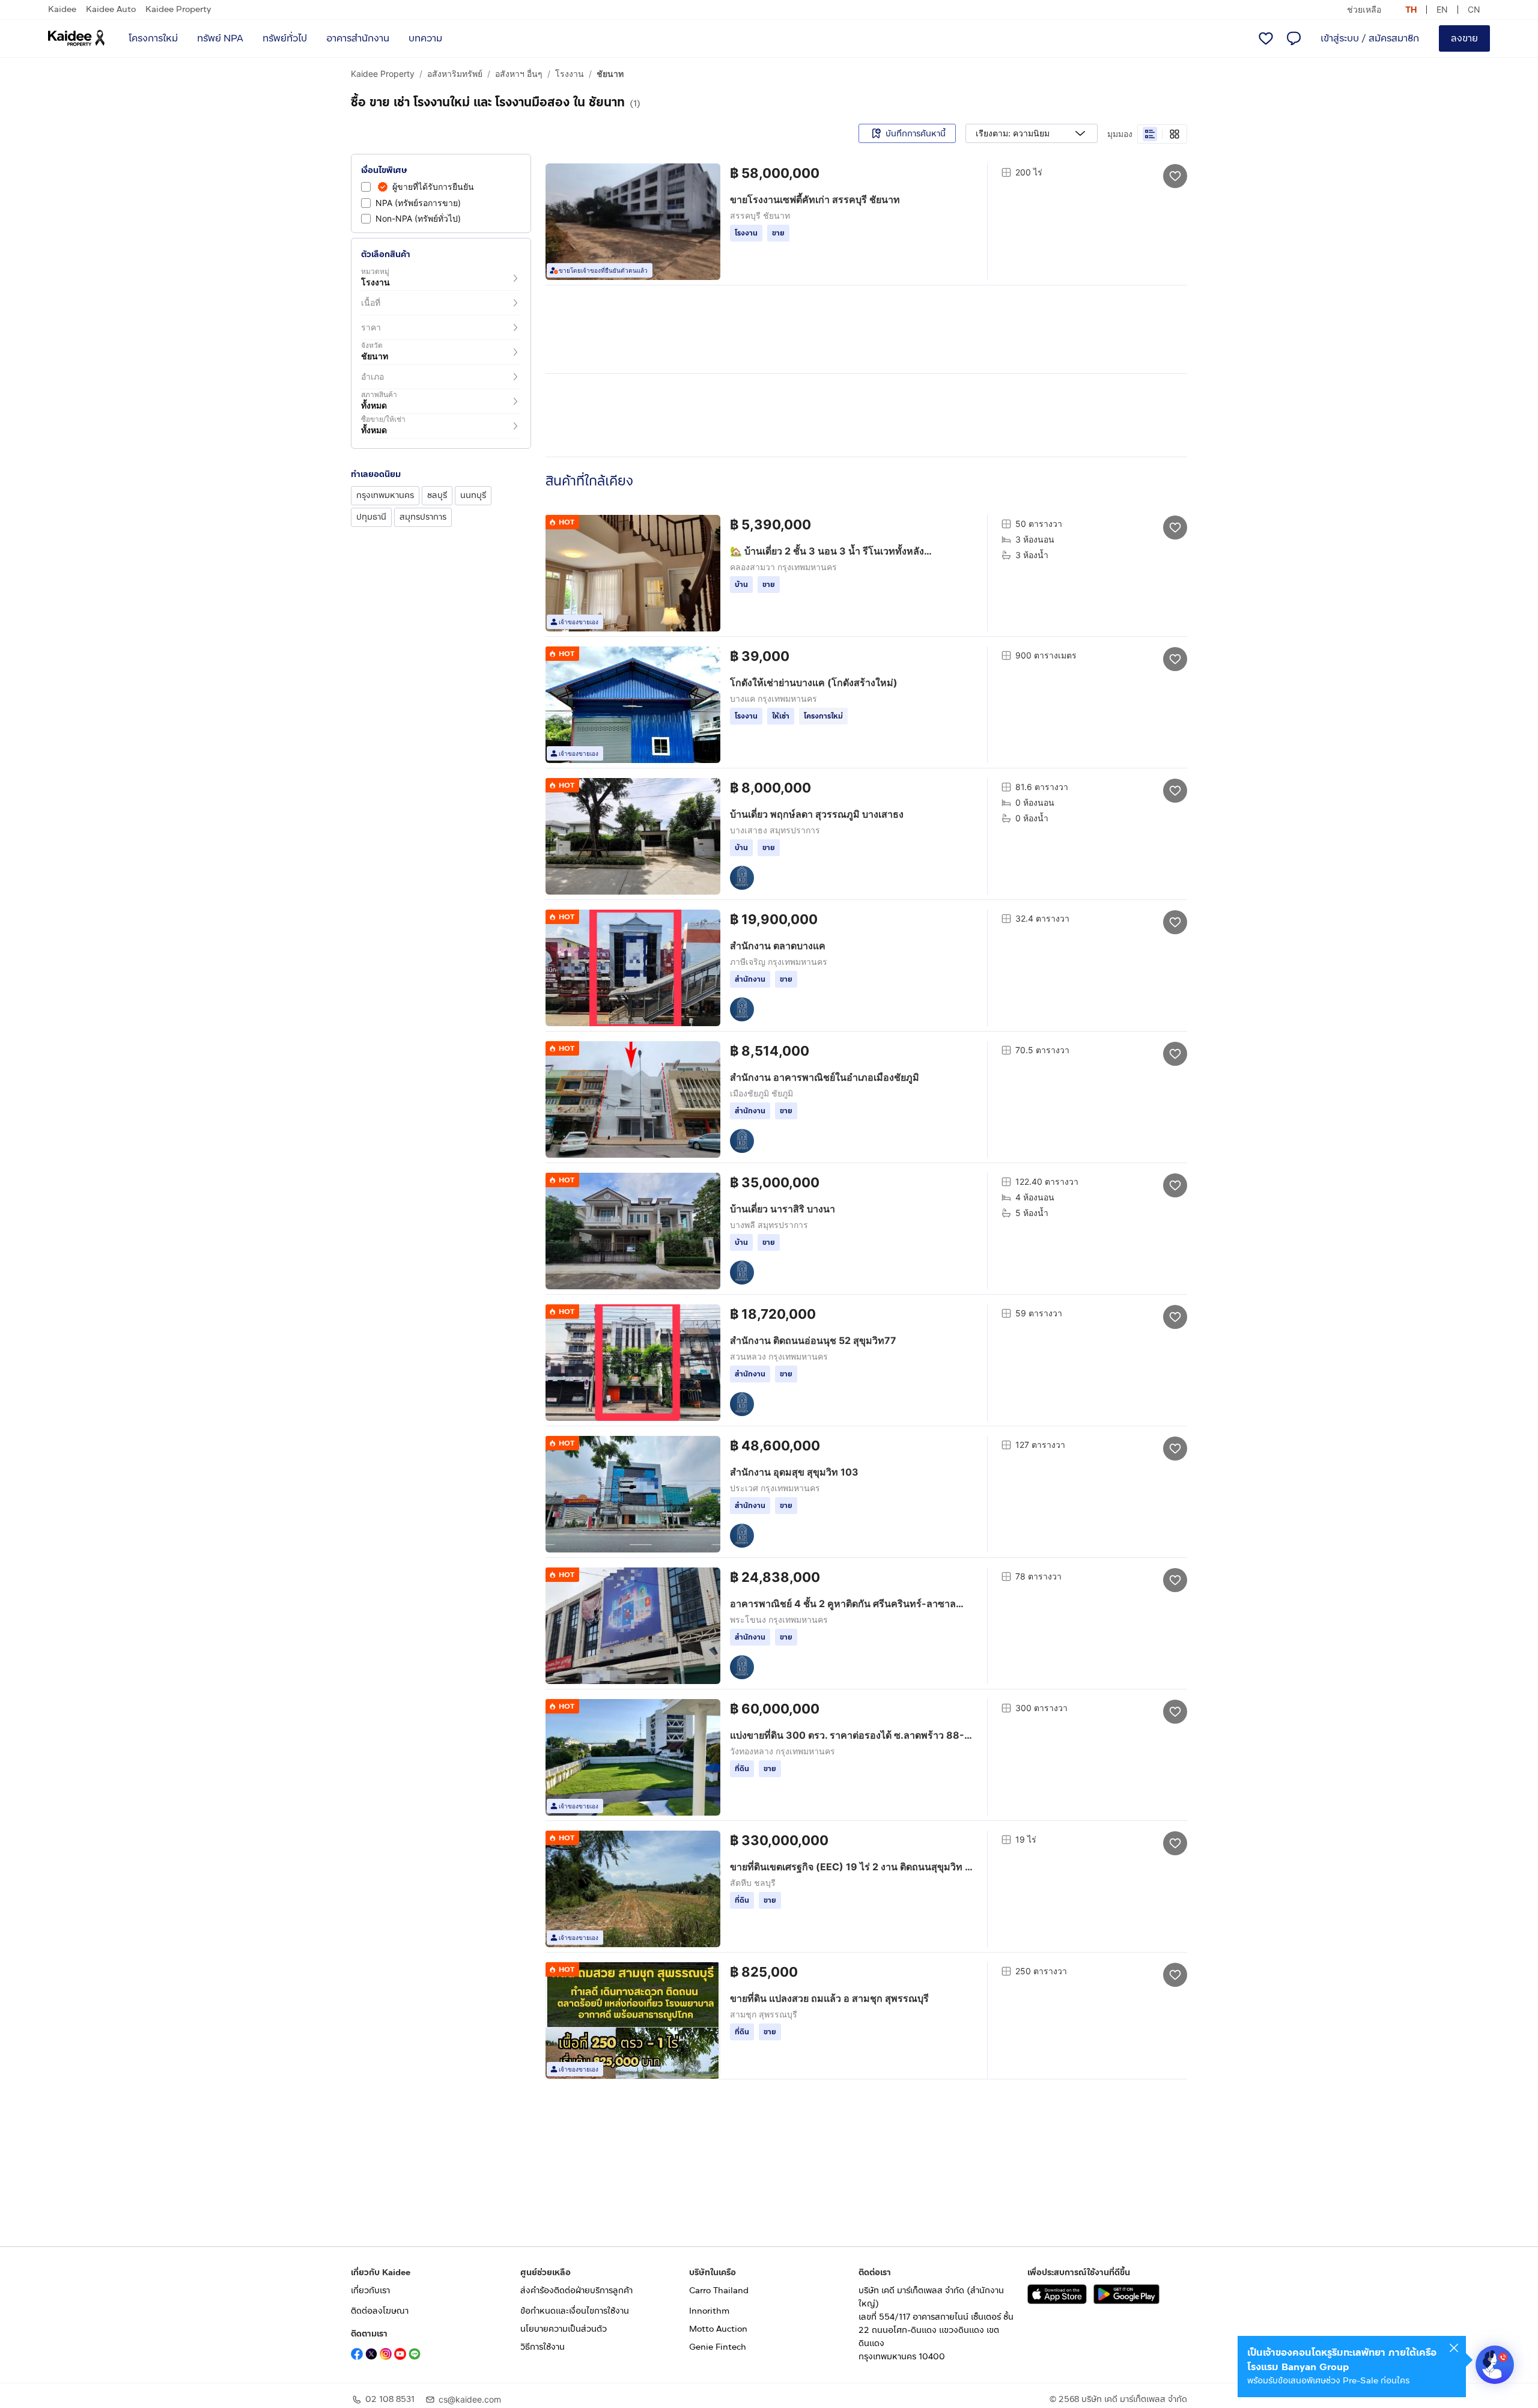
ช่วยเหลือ (1364, 9)
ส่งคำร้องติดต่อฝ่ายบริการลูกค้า (576, 2291)
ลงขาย (1464, 38)
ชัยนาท (610, 74)
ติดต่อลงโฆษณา (380, 2311)
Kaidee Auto (111, 9)
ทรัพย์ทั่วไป (285, 38)
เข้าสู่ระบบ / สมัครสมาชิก (1370, 38)
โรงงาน (570, 74)
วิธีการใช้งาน (543, 2347)
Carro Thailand (719, 2291)
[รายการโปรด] (1266, 38)
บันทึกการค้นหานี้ (916, 134)
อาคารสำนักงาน (358, 38)
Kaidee (62, 9)
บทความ (425, 38)
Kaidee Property (178, 9)
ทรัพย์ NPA (220, 38)
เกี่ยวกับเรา (370, 2291)
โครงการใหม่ (153, 38)
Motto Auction (718, 2329)
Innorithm (709, 2311)
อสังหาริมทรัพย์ (455, 74)
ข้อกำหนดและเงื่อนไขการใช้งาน (575, 2311)
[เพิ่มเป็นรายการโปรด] (1175, 175)
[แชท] (1293, 38)
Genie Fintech (718, 2347)
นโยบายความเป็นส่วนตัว (564, 2329)
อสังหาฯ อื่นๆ (519, 74)
